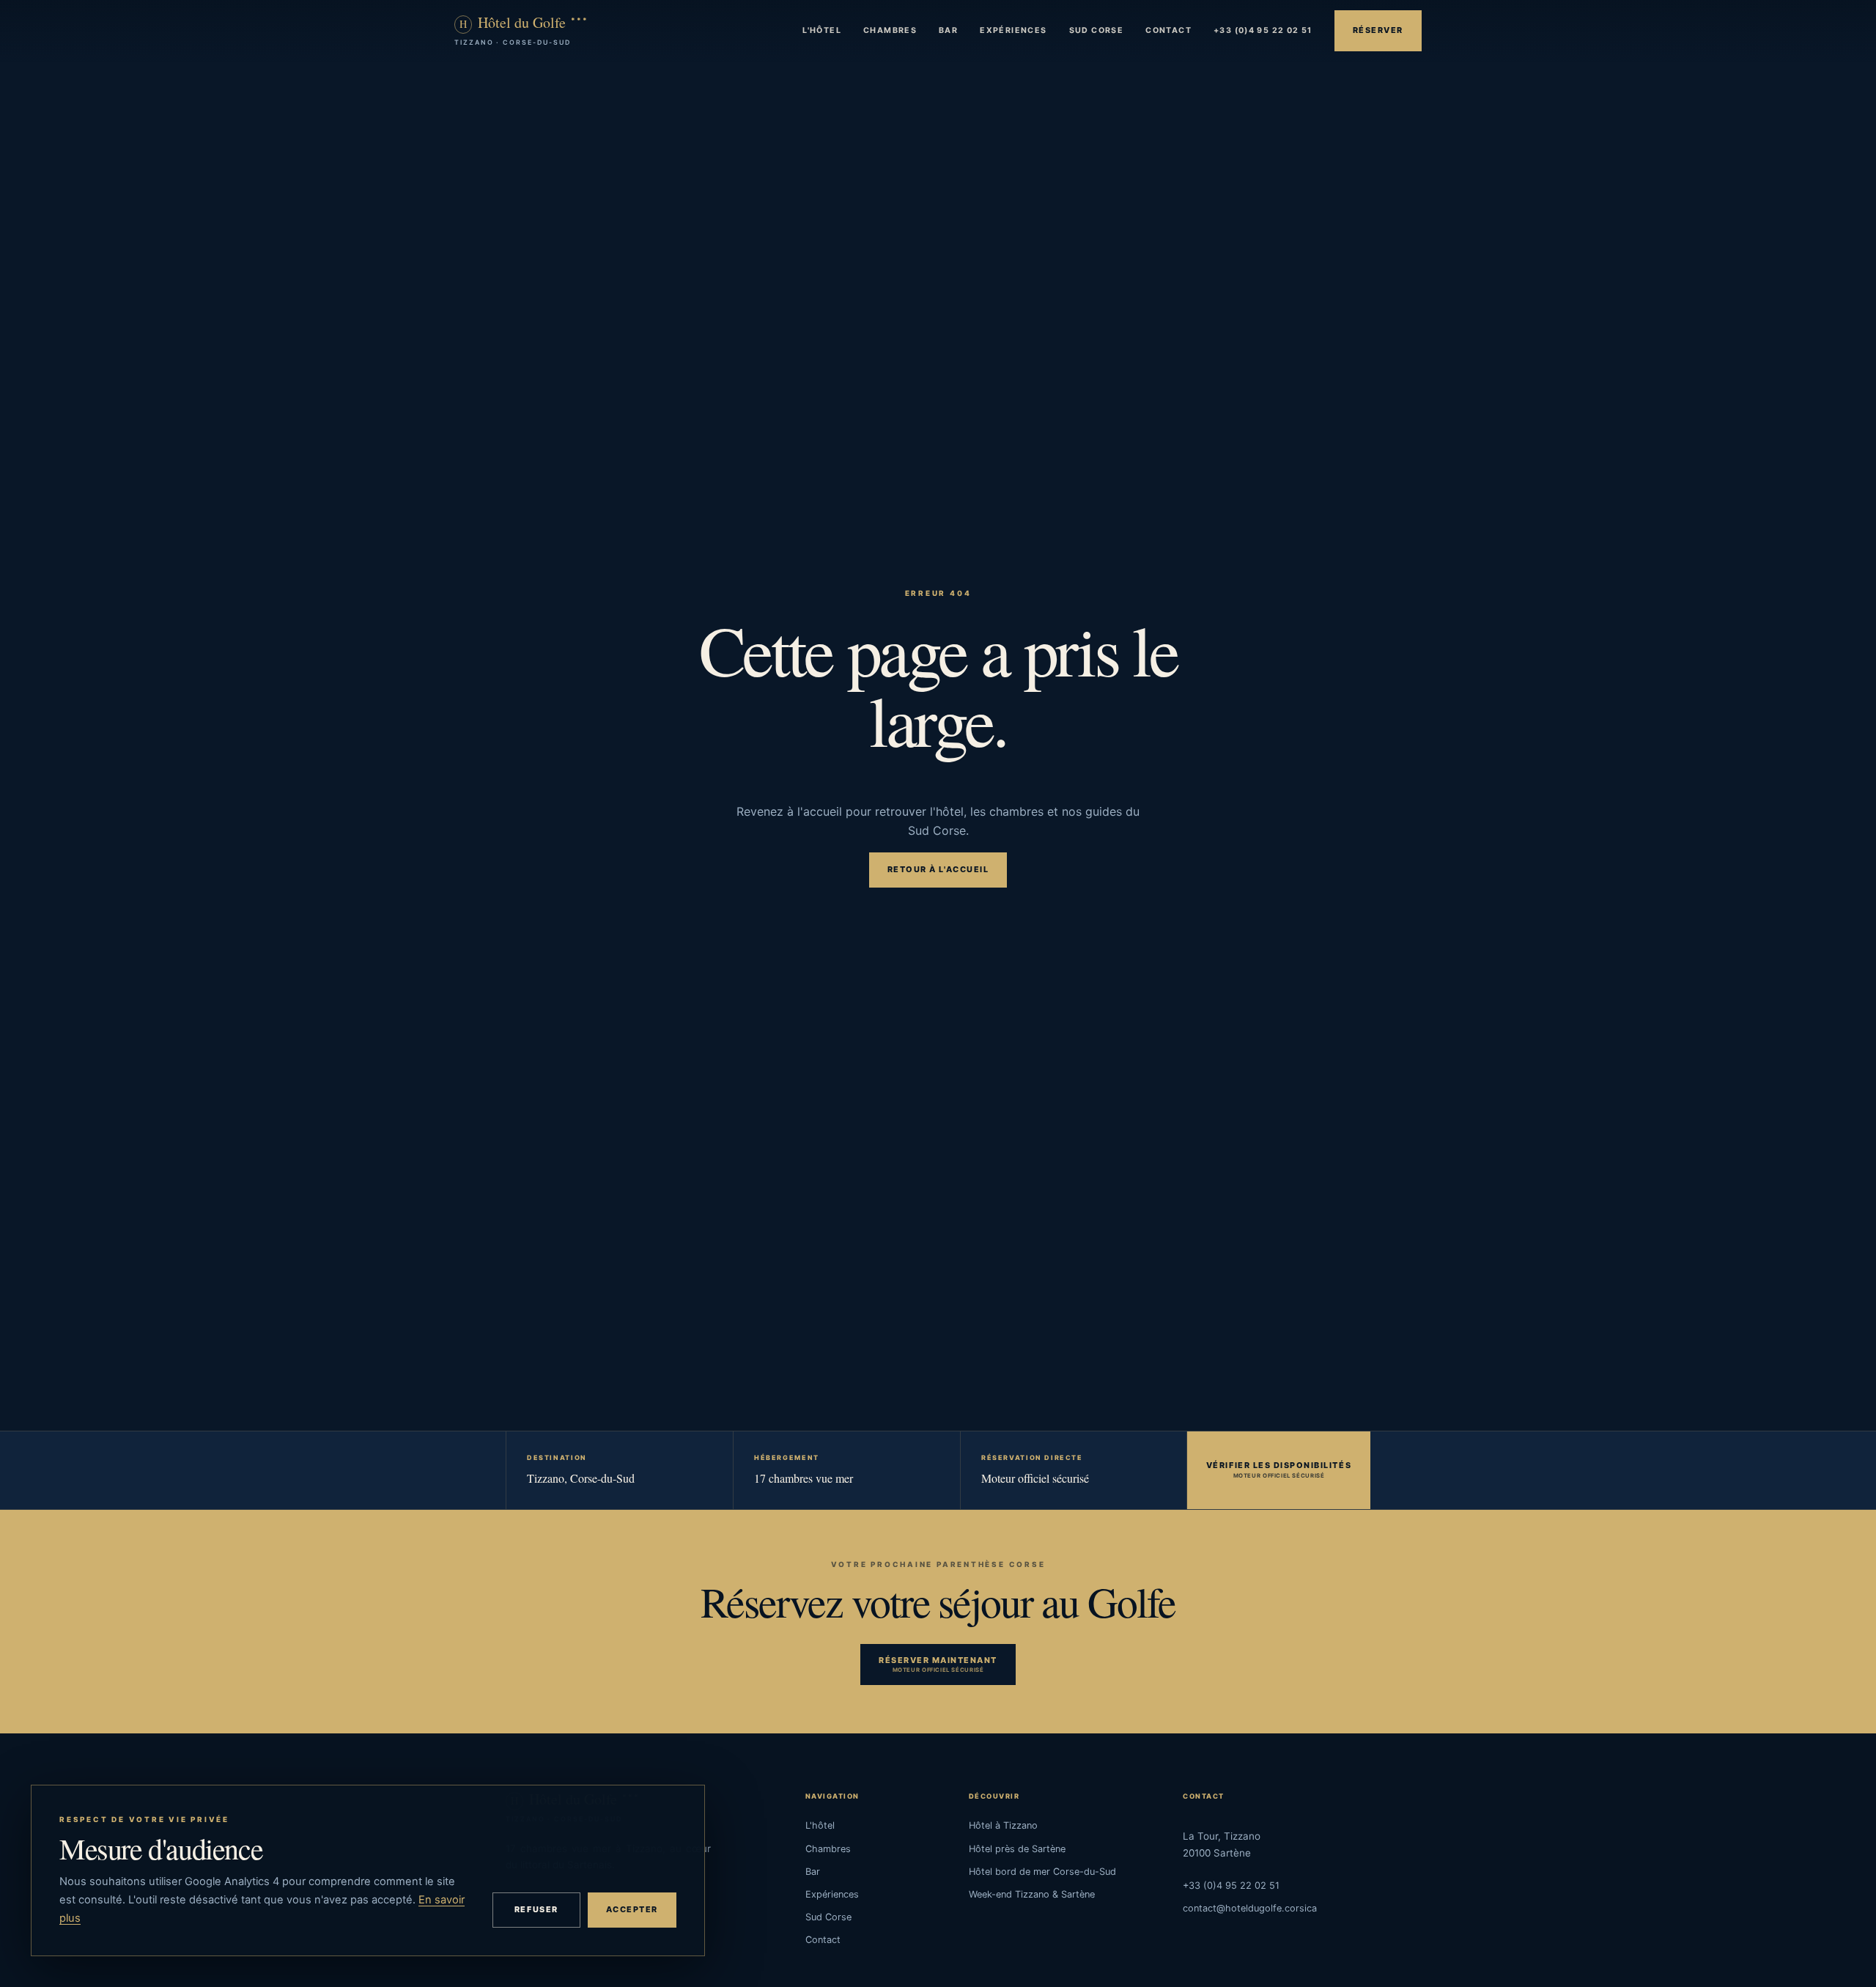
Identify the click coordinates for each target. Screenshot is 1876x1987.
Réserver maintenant (938, 1660)
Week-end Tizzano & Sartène (1032, 1894)
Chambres (890, 30)
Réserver (1378, 30)
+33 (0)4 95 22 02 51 (1263, 30)
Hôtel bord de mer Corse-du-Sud (1042, 1872)
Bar (948, 30)
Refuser (536, 1909)
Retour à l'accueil (938, 869)
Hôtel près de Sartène (1017, 1849)
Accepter (632, 1909)
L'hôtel (822, 30)
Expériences (1013, 30)
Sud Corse (1097, 30)
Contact (1168, 30)
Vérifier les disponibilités (1279, 1465)
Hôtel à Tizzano (1003, 1825)
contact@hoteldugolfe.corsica (1250, 1908)
